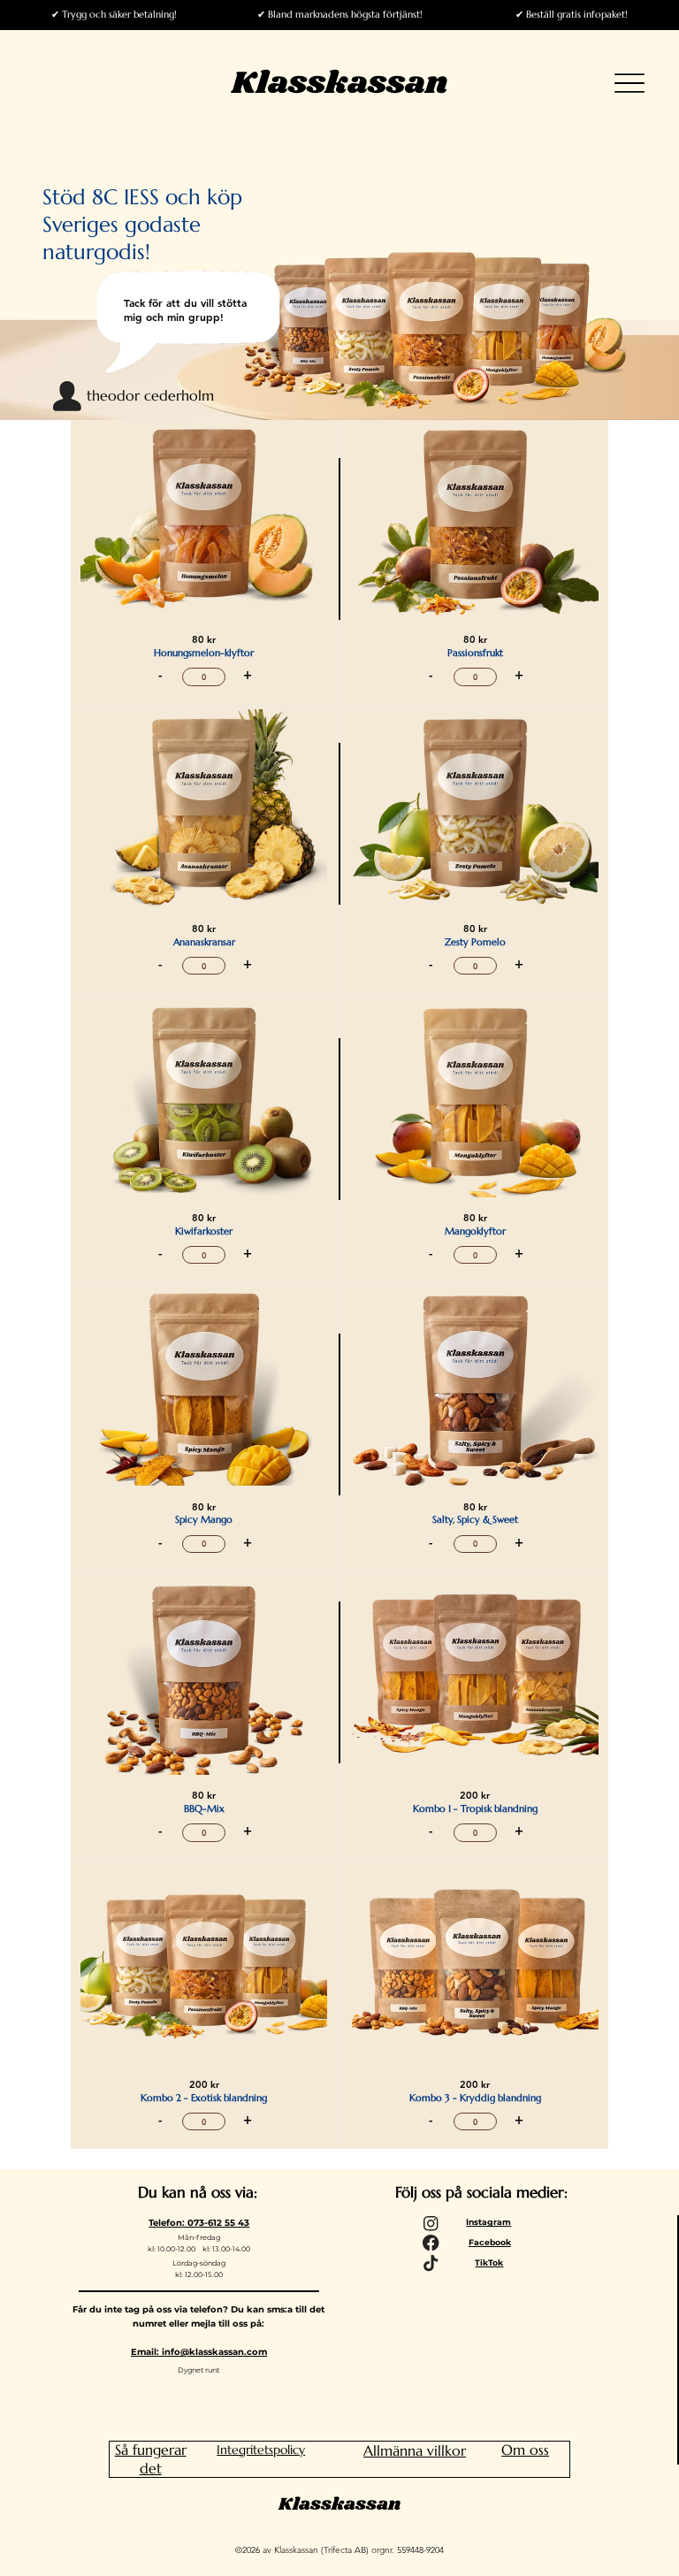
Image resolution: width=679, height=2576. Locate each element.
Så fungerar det (151, 2459)
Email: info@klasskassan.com (199, 2352)
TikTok (489, 2263)
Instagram (488, 2222)
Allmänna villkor (415, 2450)
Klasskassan (340, 83)
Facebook (490, 2242)
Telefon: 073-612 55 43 (199, 2223)
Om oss (525, 2450)
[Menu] (630, 84)
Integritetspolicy (261, 2450)
